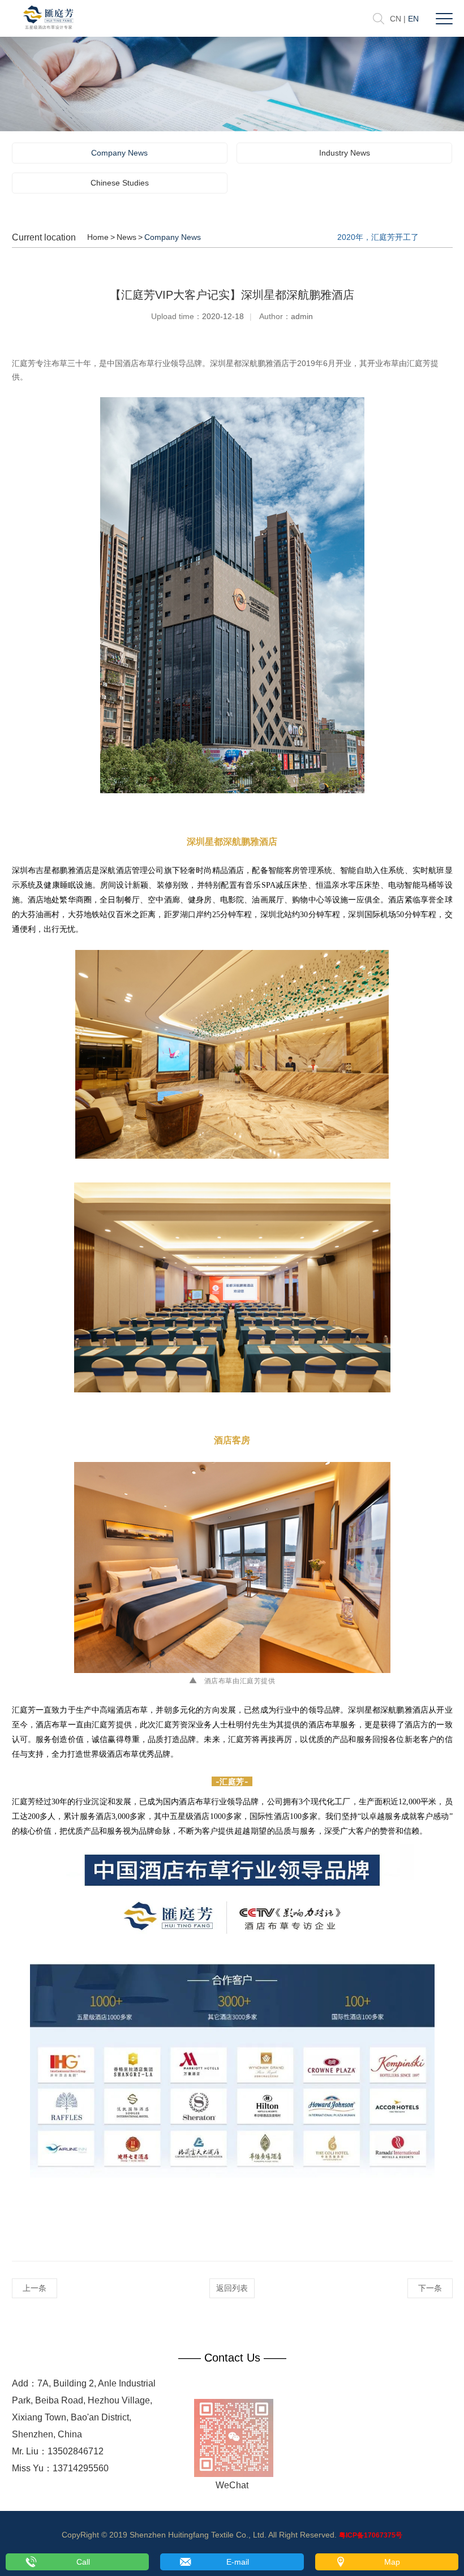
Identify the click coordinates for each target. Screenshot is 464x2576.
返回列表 (232, 2288)
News (126, 237)
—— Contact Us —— (232, 2358)
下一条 (430, 2288)
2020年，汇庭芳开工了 (378, 237)
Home (98, 237)
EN (413, 19)
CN (396, 19)
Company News (119, 153)
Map (392, 2562)
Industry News (345, 153)
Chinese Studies (120, 183)
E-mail (238, 2562)
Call (83, 2562)
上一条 (35, 2288)
